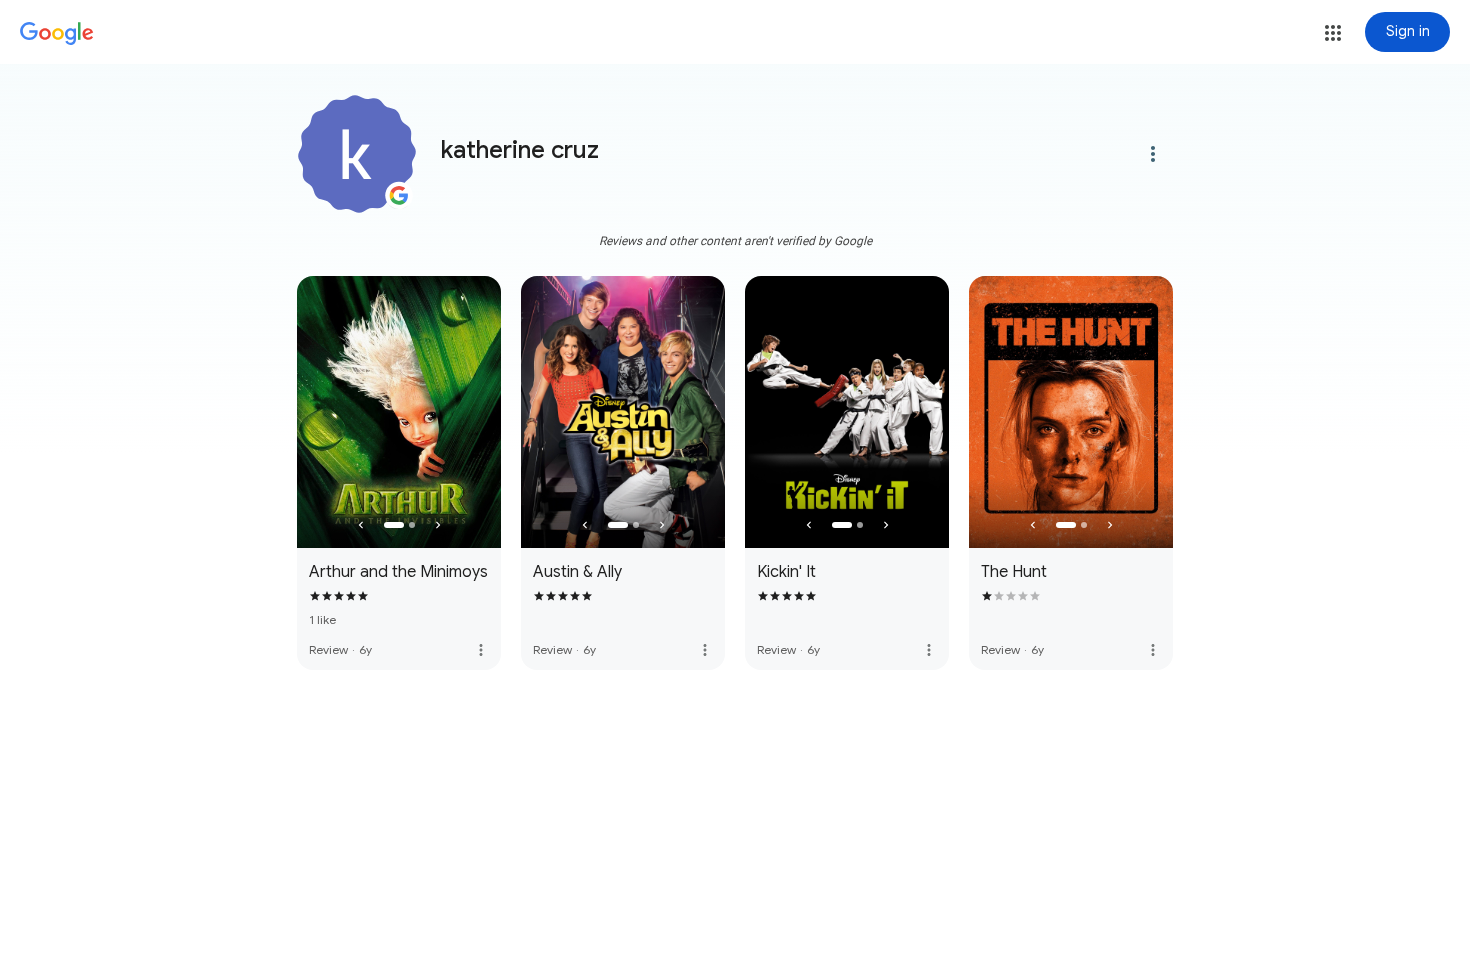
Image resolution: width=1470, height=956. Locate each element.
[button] (1333, 33)
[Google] (57, 34)
